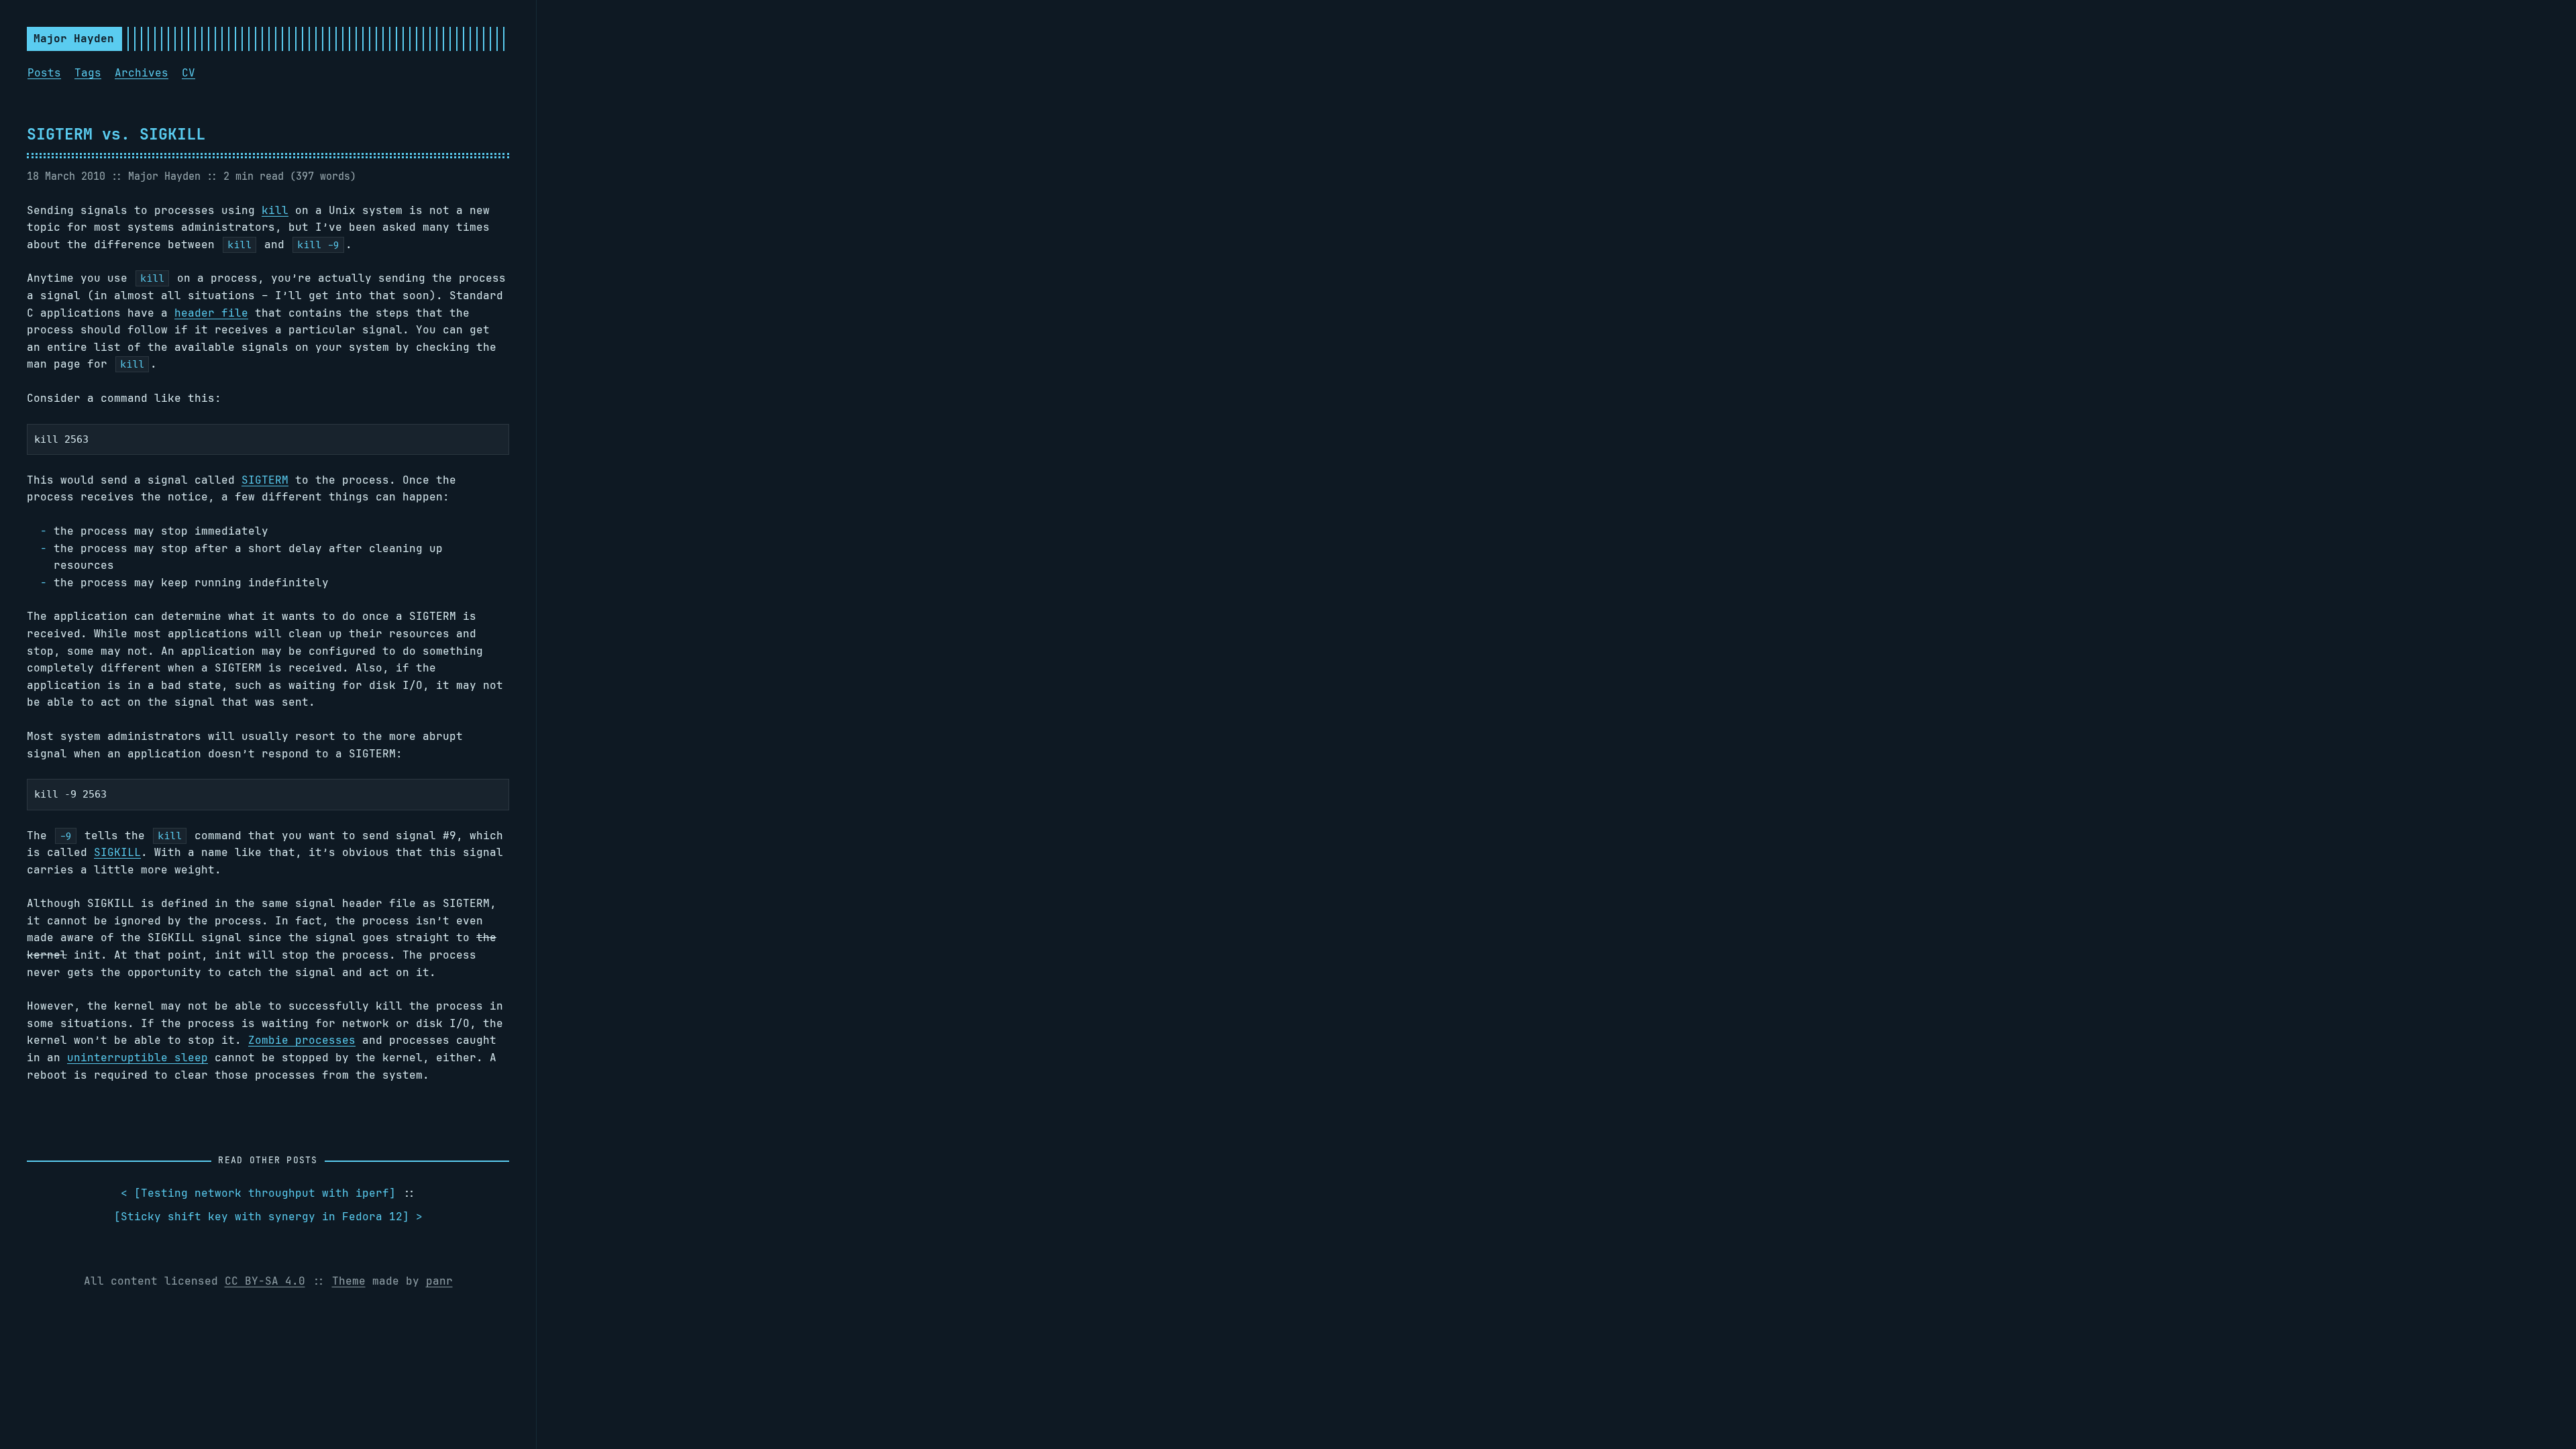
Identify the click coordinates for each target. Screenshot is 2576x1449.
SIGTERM (265, 480)
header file (211, 313)
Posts (44, 73)
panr (439, 1281)
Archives (142, 73)
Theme (349, 1281)
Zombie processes (302, 1040)
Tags (88, 73)
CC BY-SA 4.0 (265, 1281)
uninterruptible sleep (138, 1058)
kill (275, 210)
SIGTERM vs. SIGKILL (116, 134)
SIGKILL (117, 852)
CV (189, 73)
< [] (258, 1193)
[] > (268, 1217)
